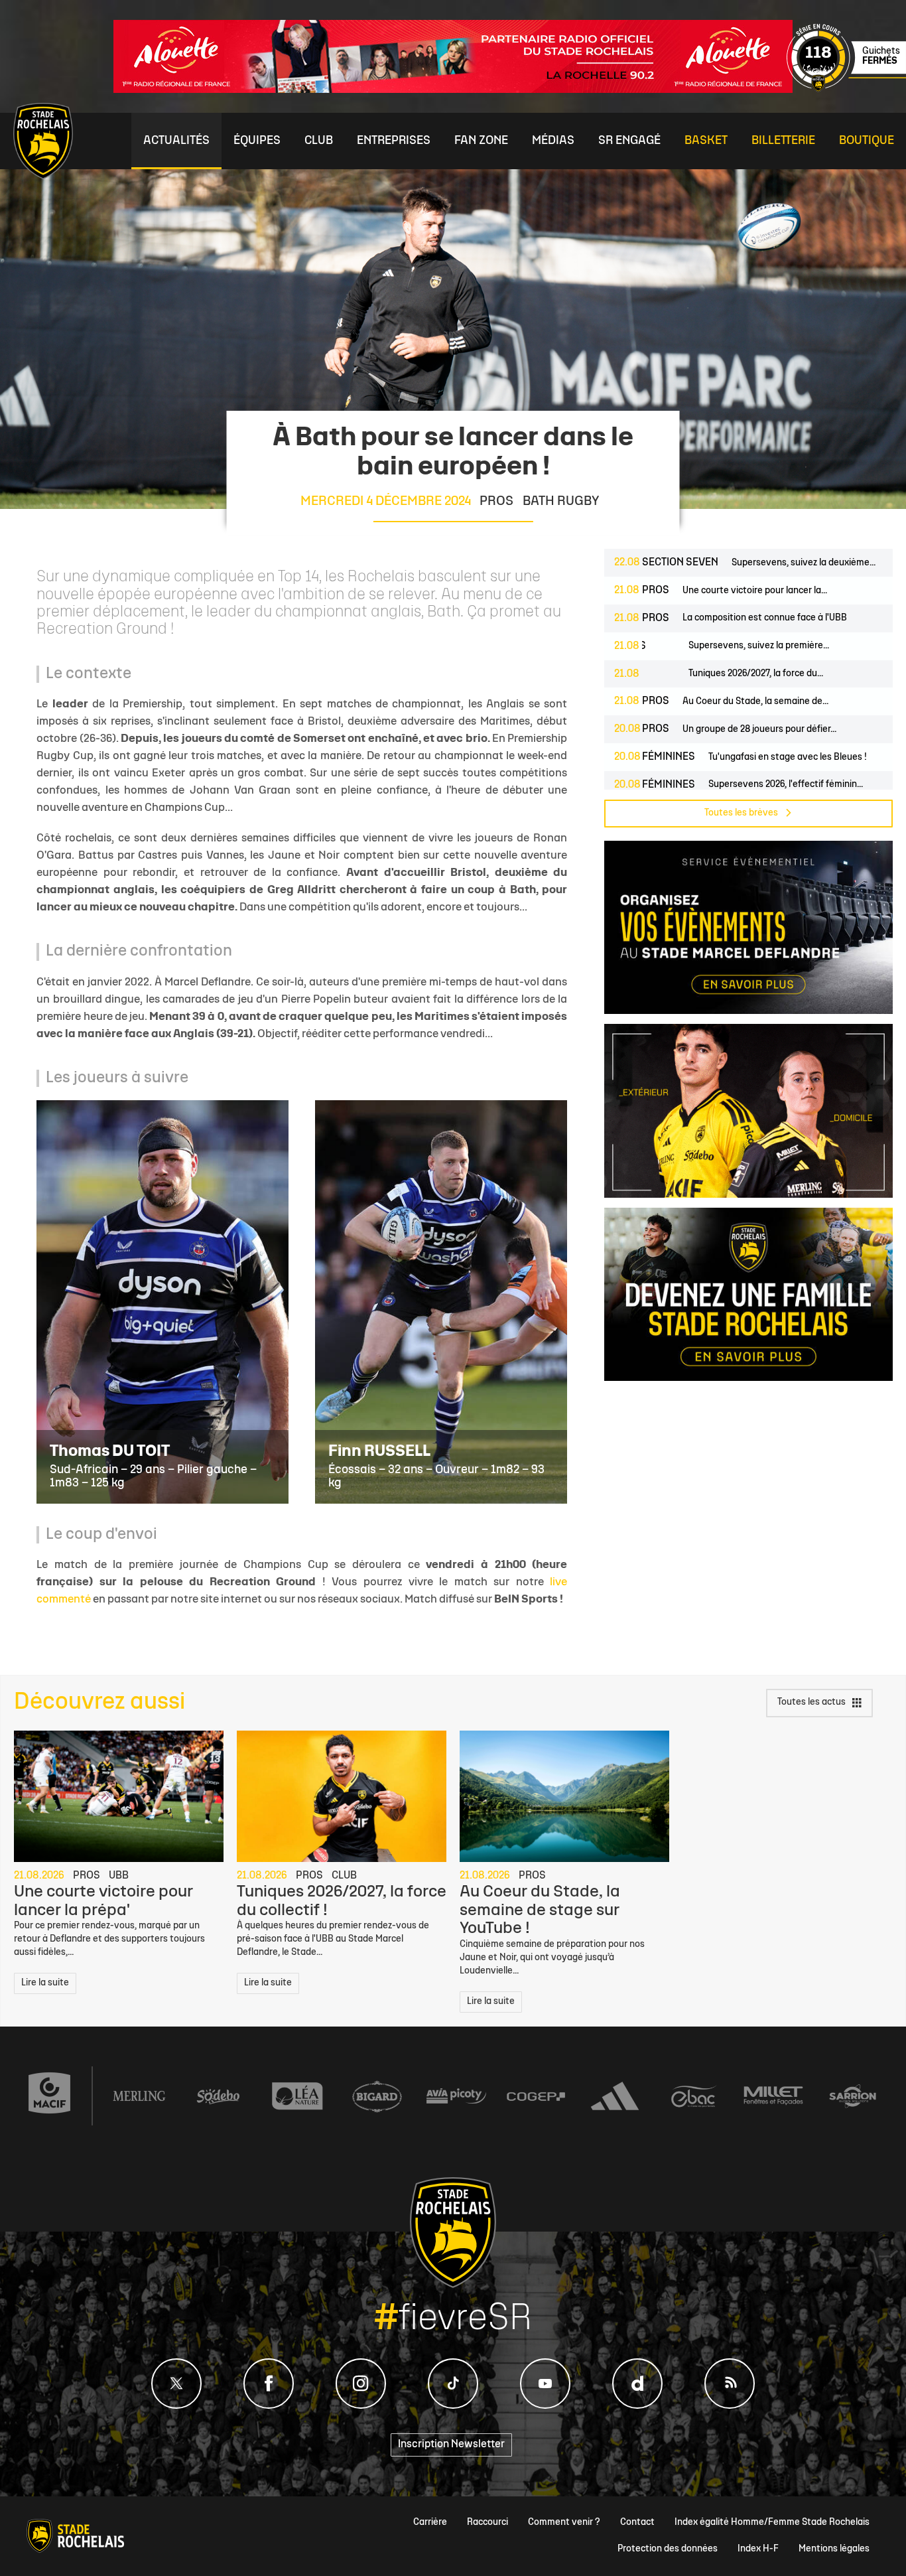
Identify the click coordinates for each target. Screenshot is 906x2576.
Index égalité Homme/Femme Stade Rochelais (772, 2523)
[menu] (176, 141)
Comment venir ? (564, 2523)
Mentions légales (834, 2549)
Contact (637, 2523)
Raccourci (487, 2523)
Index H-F (758, 2549)
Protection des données (668, 2549)
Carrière (430, 2523)
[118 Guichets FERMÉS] (846, 90)
